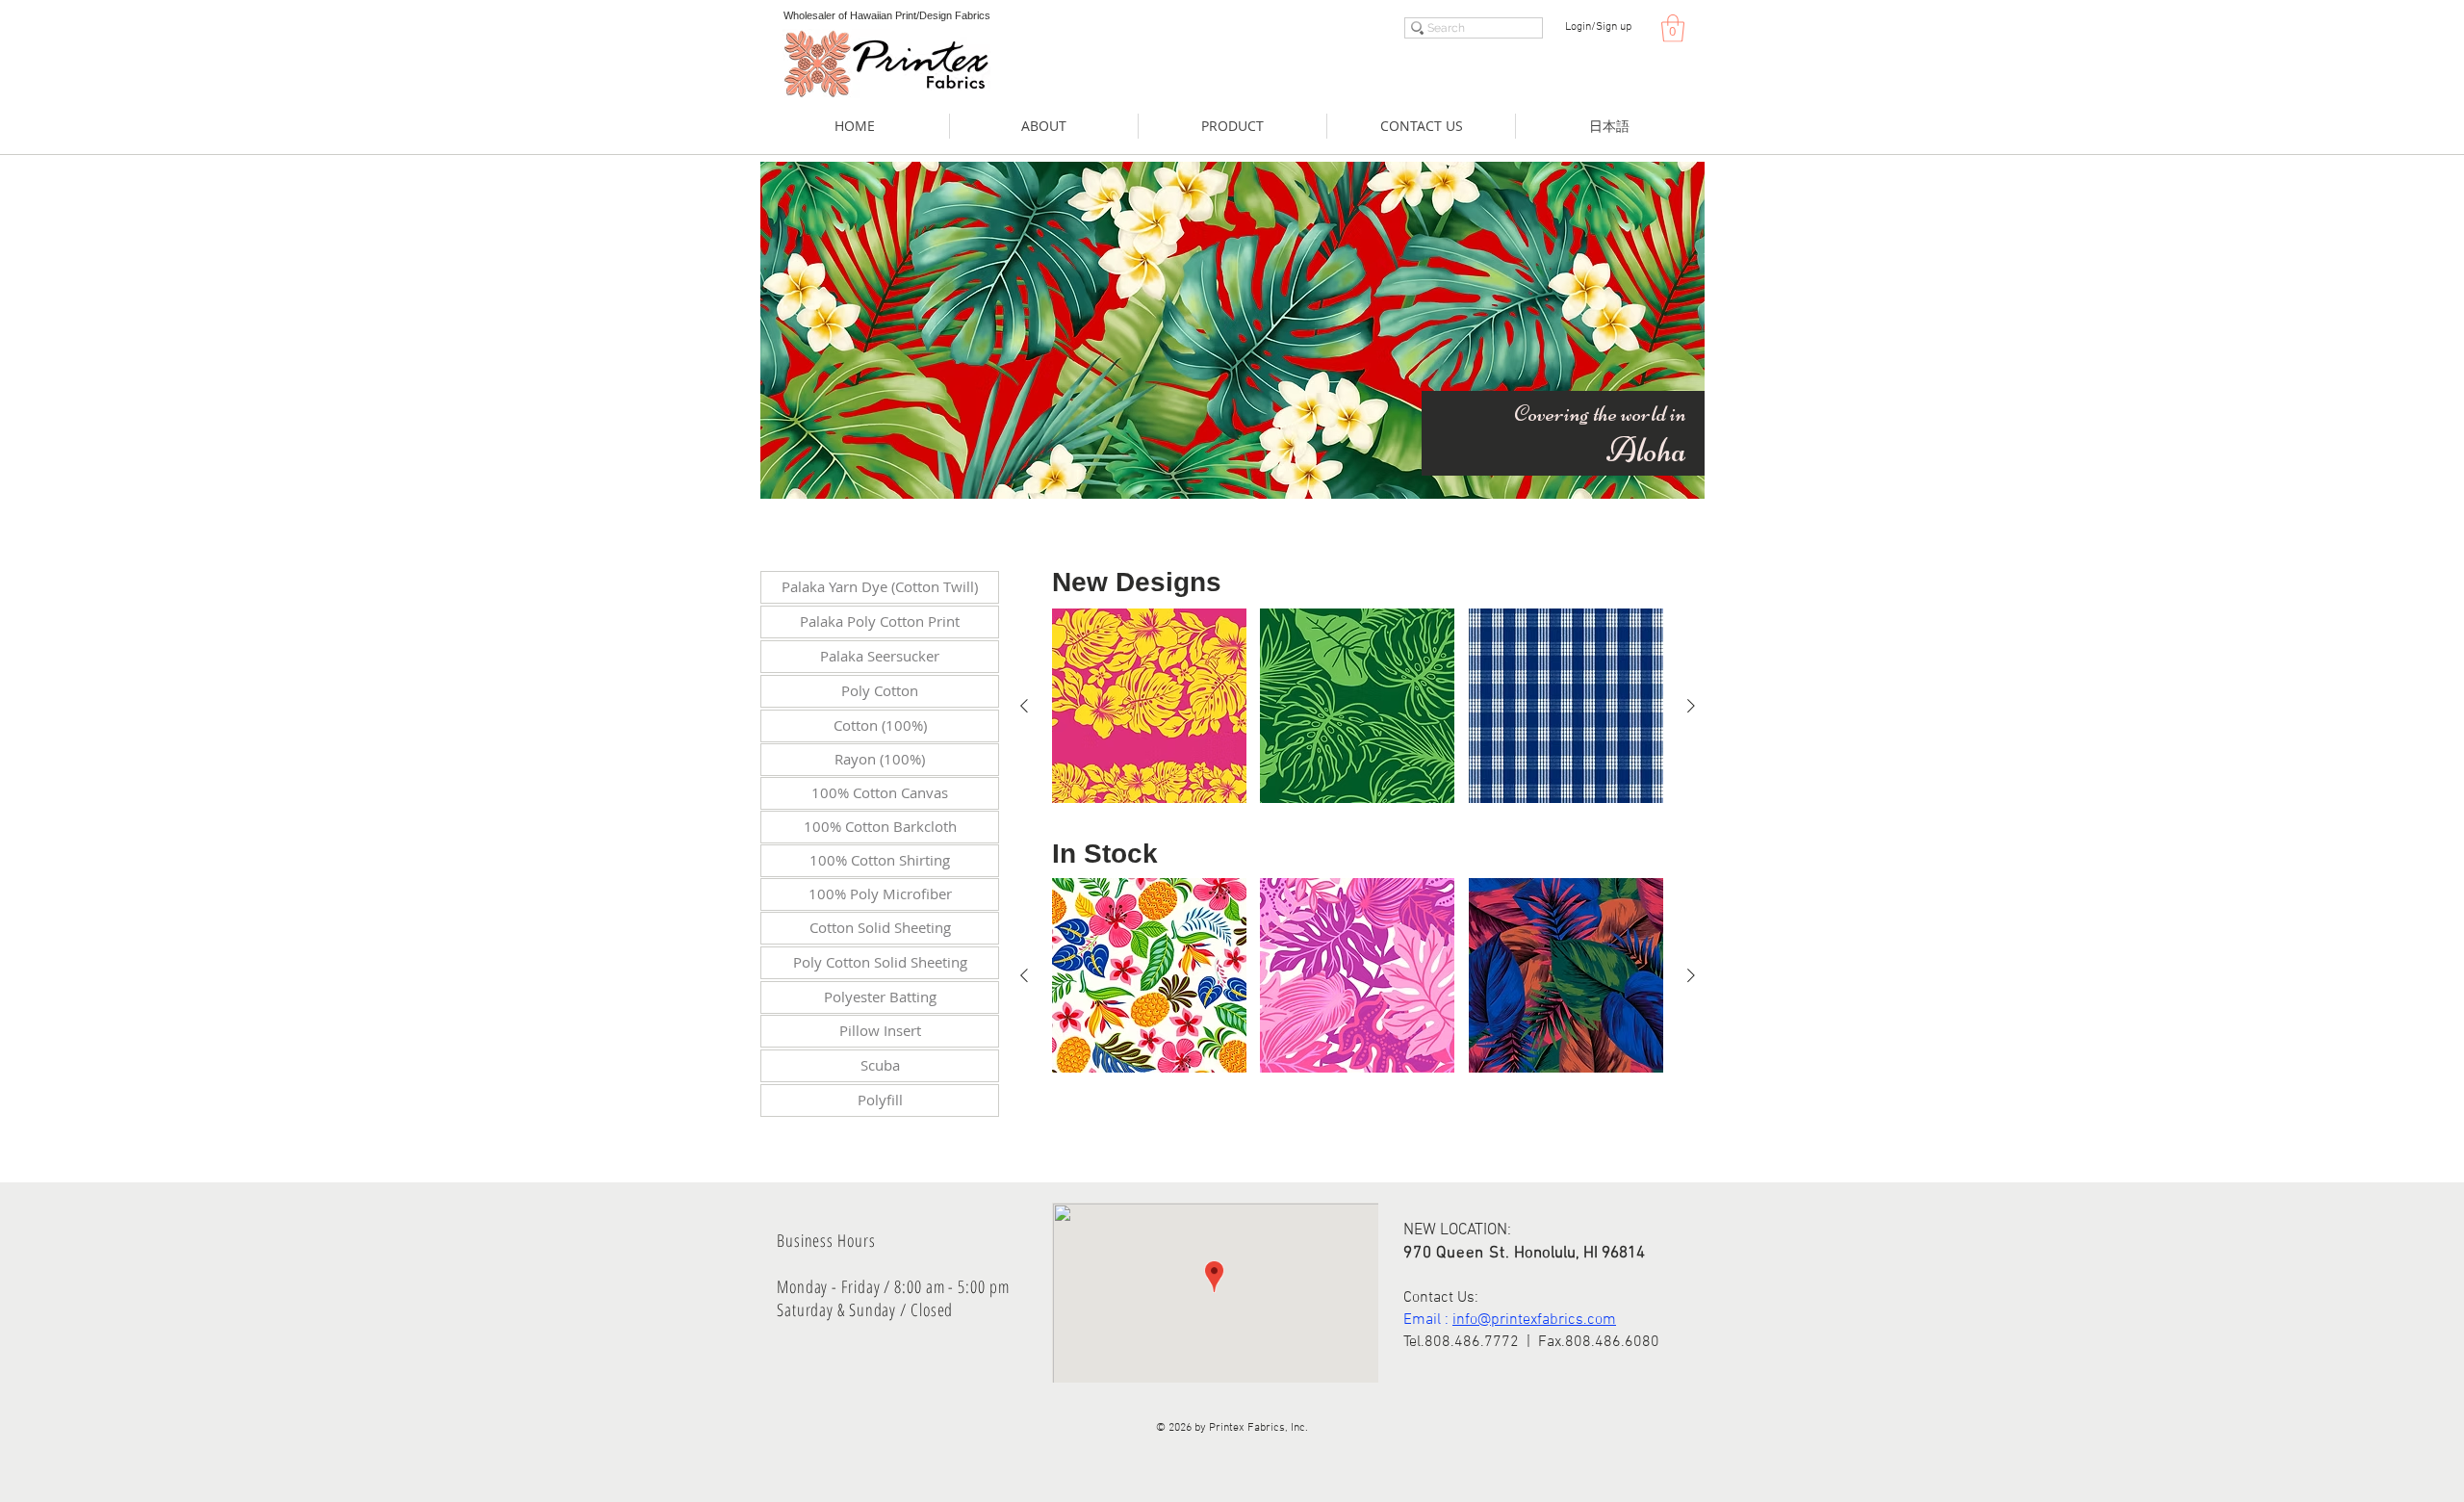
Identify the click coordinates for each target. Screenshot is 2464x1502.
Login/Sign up (1598, 27)
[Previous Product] (1024, 706)
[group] (1358, 706)
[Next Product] (1691, 706)
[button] (1673, 28)
